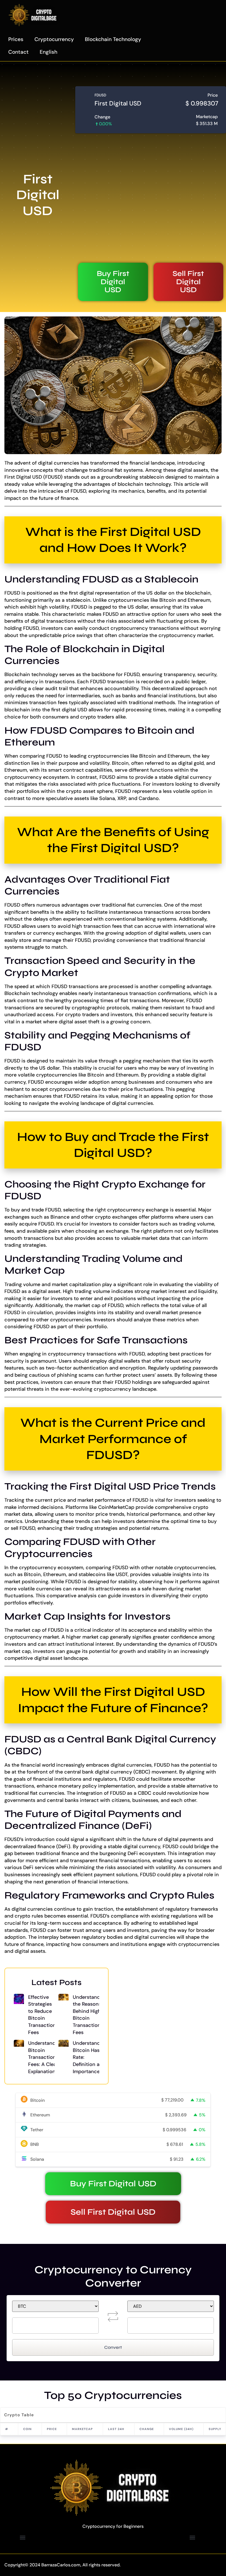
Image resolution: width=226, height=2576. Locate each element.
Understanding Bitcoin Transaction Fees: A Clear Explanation (45, 2057)
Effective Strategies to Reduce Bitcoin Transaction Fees (42, 2015)
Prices (16, 39)
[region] (113, 2553)
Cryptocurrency (54, 39)
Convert (113, 2347)
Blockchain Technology (113, 39)
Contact (18, 52)
